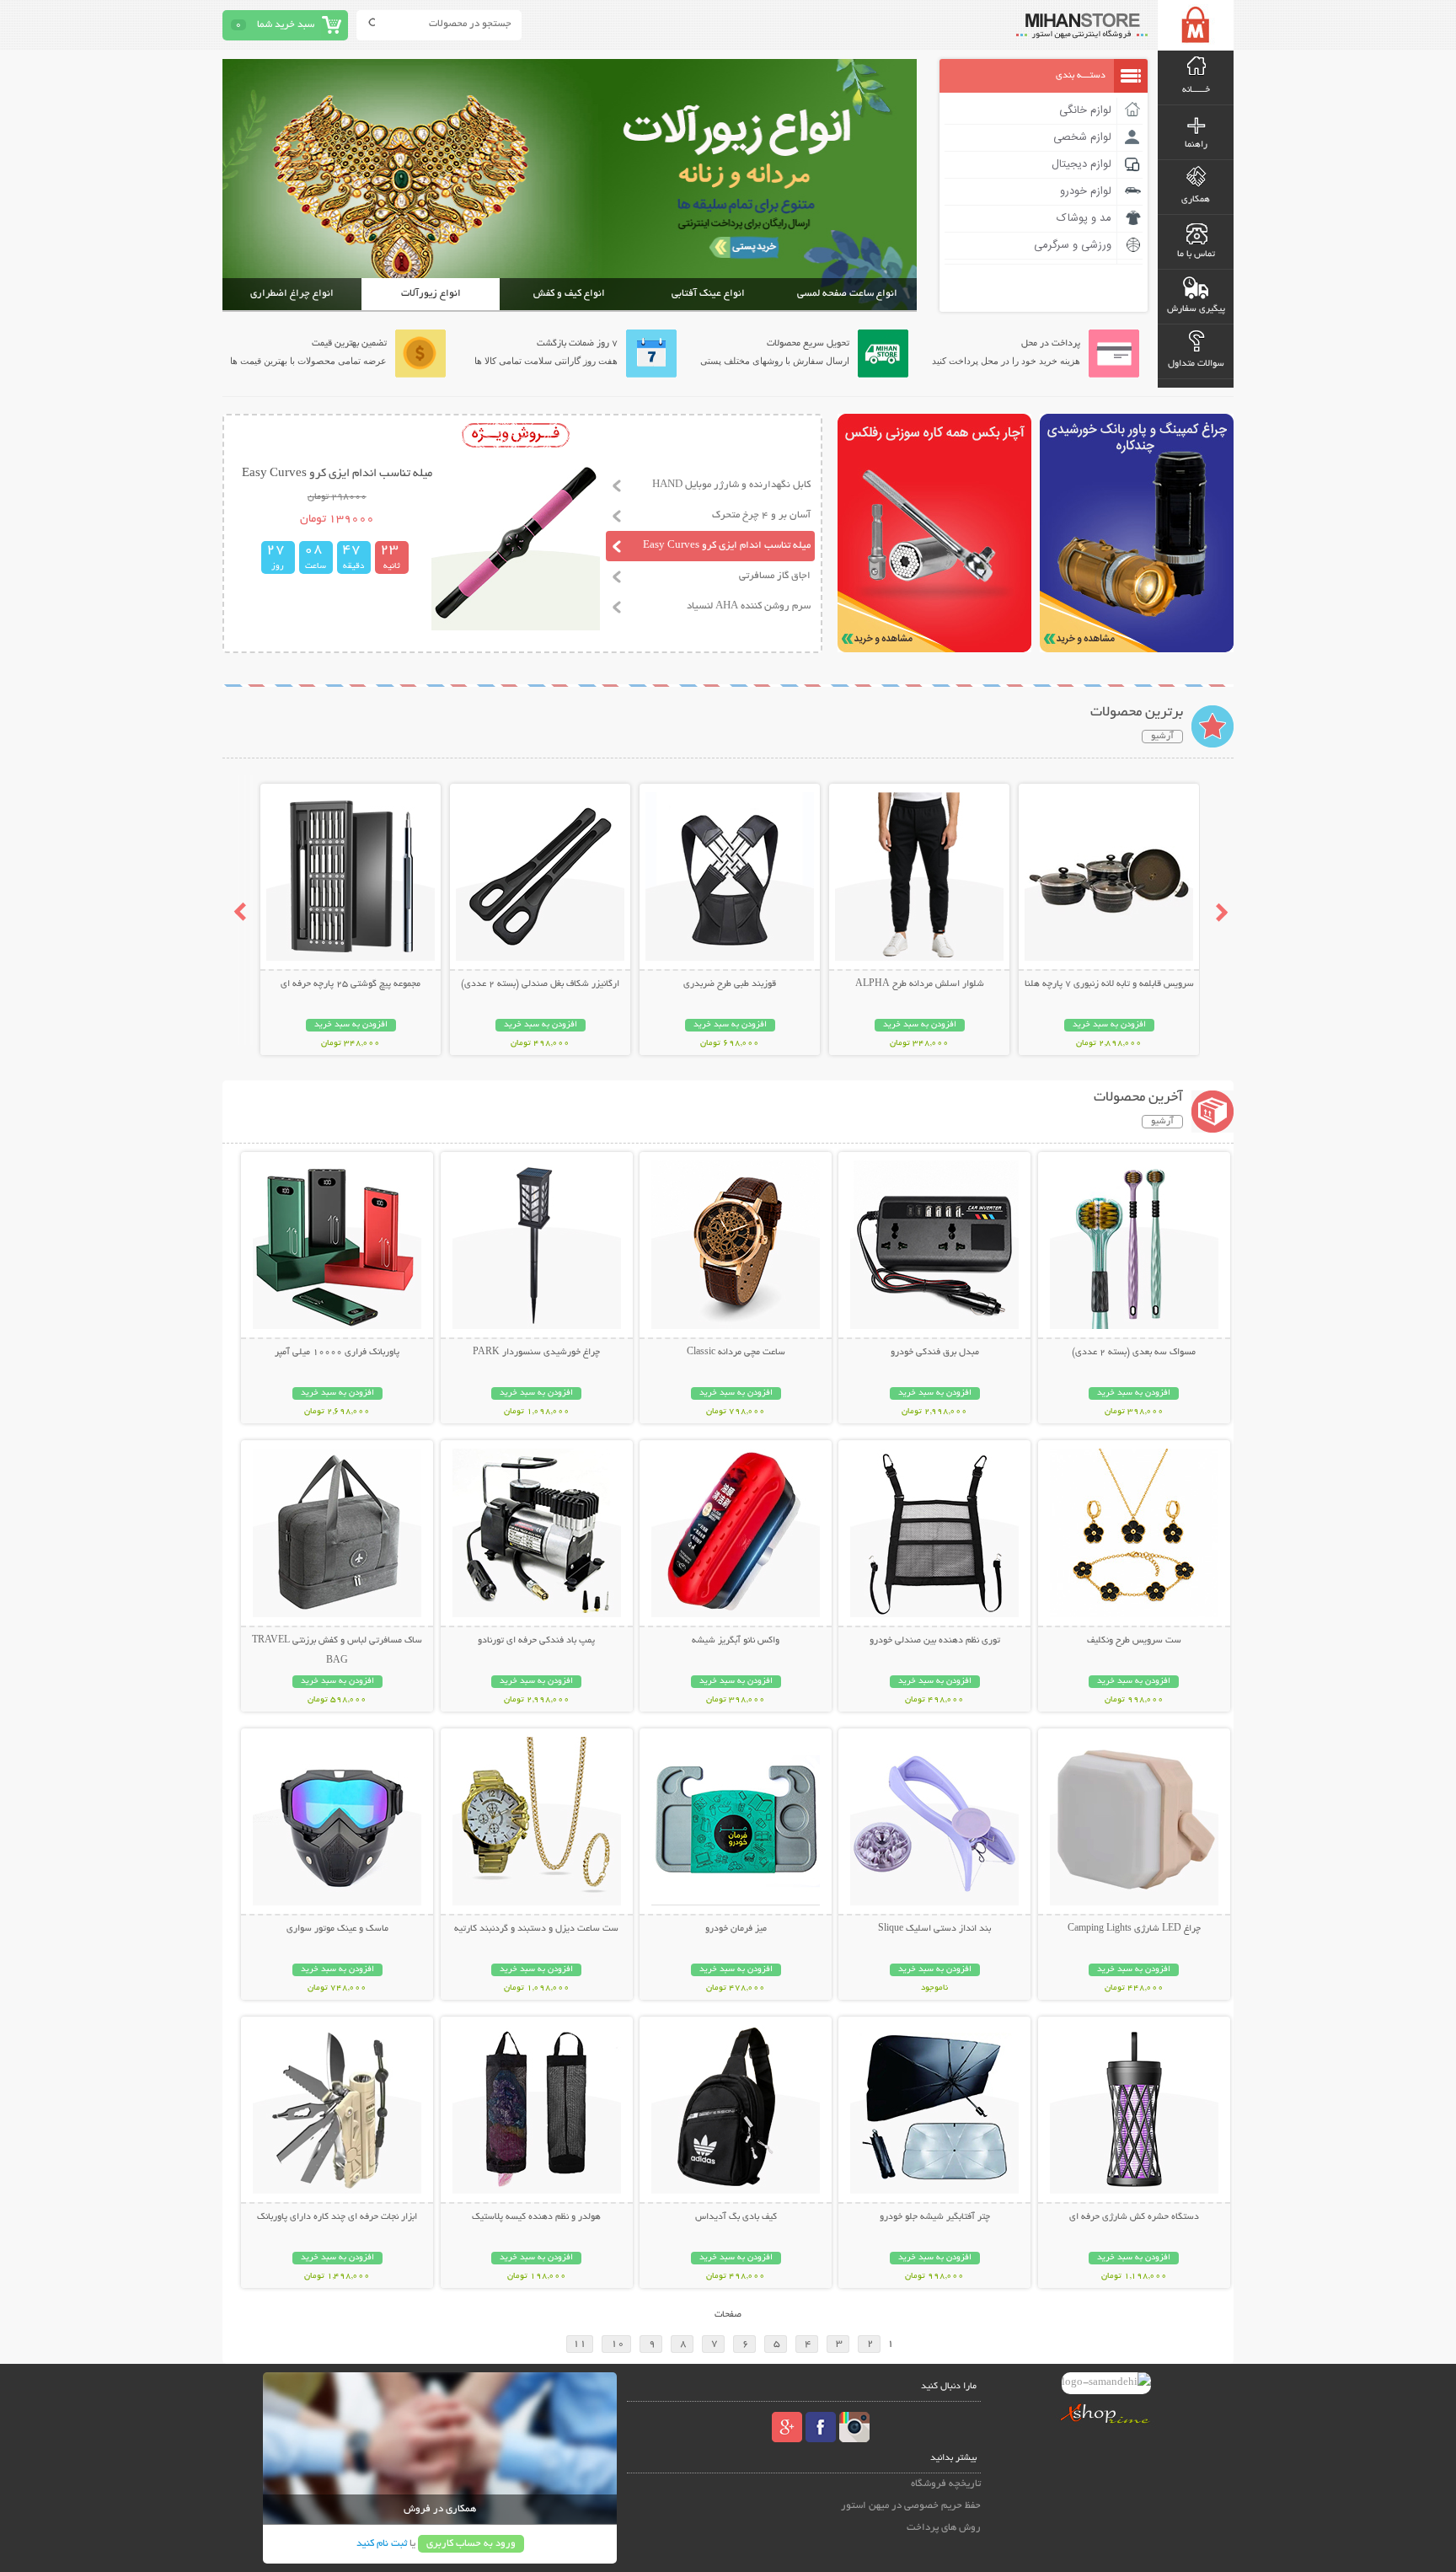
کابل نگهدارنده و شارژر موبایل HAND (731, 485)
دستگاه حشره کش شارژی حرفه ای (1134, 2217)
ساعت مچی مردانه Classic (736, 1353)
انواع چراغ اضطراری (292, 294)
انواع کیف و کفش (569, 294)
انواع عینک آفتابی (708, 294)
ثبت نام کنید (382, 2544)
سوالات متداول (1196, 364)
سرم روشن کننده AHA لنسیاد (749, 606)
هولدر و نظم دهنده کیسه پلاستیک (536, 2217)
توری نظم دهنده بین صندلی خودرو (935, 1641)
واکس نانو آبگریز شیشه (736, 1641)
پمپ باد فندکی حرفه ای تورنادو (536, 1641)
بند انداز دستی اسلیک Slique (934, 1929)
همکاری (1196, 200)
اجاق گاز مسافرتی (775, 576)
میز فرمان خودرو (736, 1929)
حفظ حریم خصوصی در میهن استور (911, 2506)
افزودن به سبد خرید (1109, 1025)
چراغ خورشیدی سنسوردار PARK (536, 1353)
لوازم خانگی (1085, 110)
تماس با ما (1196, 255)
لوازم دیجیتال (1081, 164)
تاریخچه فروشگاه (946, 2484)
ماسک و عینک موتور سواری (337, 1929)
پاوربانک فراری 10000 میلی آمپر (337, 1353)
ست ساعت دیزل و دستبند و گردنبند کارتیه (536, 1929)
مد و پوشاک (1084, 218)
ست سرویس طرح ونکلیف (1134, 1641)
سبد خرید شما (286, 25)
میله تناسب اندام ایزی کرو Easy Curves (727, 546)
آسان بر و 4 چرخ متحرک (761, 515)
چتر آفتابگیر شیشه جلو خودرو (935, 2217)
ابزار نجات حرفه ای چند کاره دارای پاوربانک (337, 2217)
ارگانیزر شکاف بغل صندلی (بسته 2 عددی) (540, 984)
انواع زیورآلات (431, 294)
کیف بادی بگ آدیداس (736, 2217)
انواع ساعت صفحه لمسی (847, 294)
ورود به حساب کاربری (471, 2544)
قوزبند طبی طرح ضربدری (730, 984)
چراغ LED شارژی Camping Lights (1134, 1929)
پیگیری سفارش (1196, 309)
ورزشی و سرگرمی (1073, 245)
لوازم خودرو (1086, 191)
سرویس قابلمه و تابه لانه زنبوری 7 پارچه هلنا (1109, 984)
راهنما (1196, 145)
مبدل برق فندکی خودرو (935, 1353)
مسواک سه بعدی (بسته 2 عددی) (1134, 1353)
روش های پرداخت (944, 2528)
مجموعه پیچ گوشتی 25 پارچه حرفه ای (351, 984)
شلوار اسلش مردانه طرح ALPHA (920, 984)
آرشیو (1162, 737)
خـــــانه (1196, 90)
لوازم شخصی (1082, 137)
